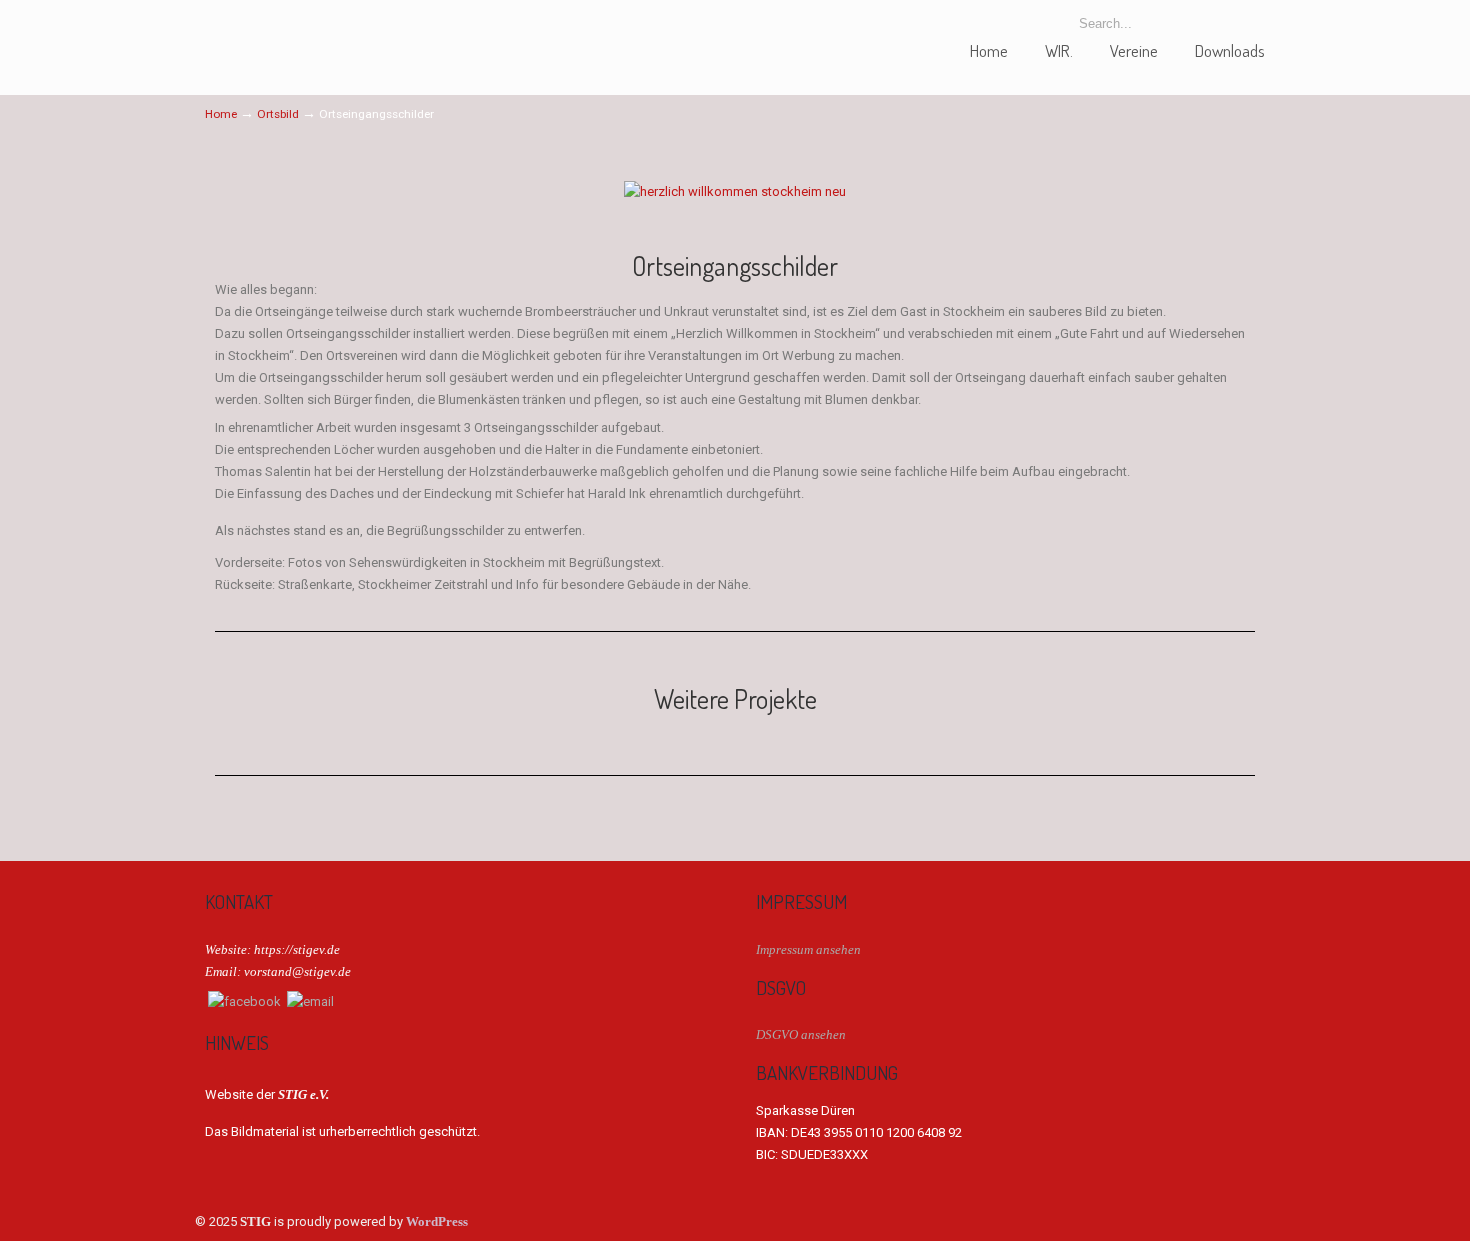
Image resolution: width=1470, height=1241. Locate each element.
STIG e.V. (280, 33)
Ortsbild (278, 114)
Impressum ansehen (808, 949)
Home (221, 114)
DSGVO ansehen (801, 1034)
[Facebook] (244, 1001)
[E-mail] (310, 1001)
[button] (234, 191)
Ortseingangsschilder (735, 266)
